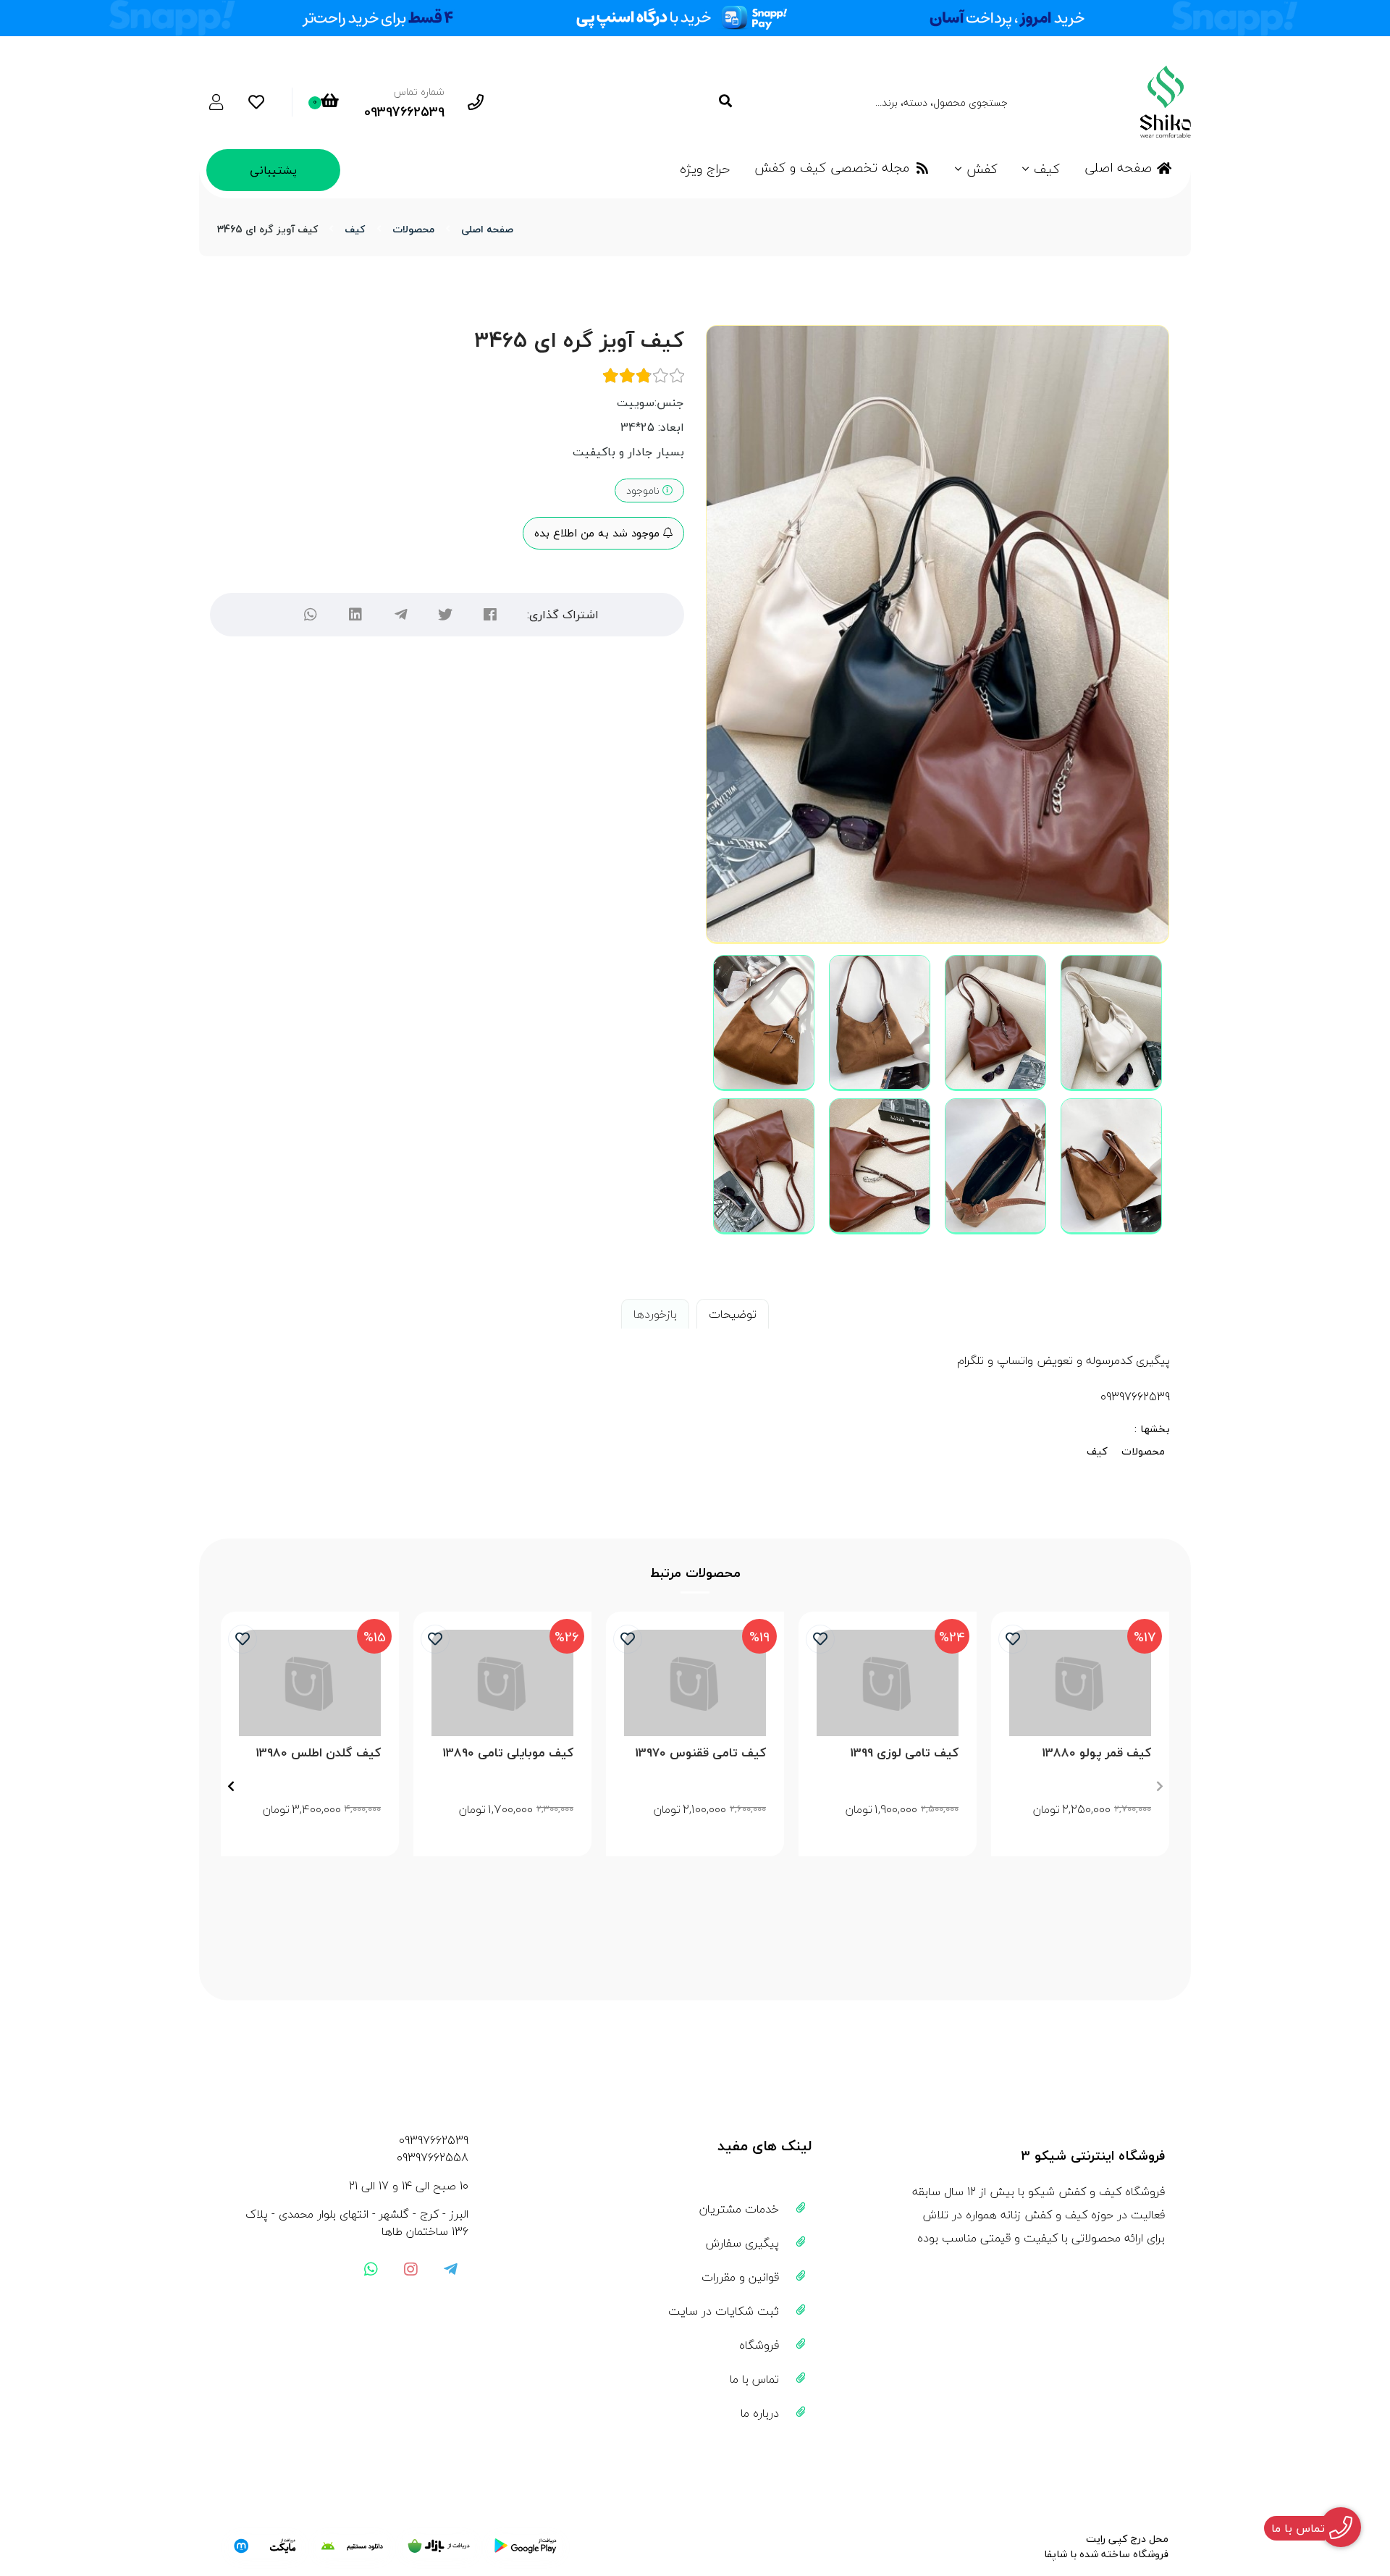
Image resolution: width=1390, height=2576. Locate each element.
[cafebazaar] (439, 2546)
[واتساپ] (311, 615)
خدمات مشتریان (739, 2209)
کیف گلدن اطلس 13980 (318, 1753)
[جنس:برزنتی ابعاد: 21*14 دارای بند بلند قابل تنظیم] (695, 1683)
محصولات (413, 229)
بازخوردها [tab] (655, 1314)
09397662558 (433, 2158)
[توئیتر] (445, 615)
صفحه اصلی (1118, 168)
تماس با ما (754, 2379)
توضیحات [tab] (733, 1314)
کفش (982, 169)
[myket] (265, 2546)
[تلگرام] (400, 615)
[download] (352, 2546)
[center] (725, 102)
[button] (1159, 1786)
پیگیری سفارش (742, 2243)
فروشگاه (759, 2345)
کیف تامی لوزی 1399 (904, 1753)
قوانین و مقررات (740, 2277)
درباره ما (760, 2413)
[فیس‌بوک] (490, 615)
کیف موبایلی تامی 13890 (508, 1753)
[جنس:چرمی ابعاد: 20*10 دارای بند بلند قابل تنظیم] (502, 1683)
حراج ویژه (705, 169)
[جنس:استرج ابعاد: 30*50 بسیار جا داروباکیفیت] (310, 1683)
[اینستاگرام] (410, 2269)
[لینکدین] (355, 615)
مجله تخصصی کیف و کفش (832, 168)
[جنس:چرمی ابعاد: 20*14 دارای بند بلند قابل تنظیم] (1080, 1683)
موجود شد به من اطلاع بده (599, 533)
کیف (1047, 169)
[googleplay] (526, 2546)
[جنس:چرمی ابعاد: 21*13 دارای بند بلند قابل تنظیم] (888, 1683)
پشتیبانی (273, 170)
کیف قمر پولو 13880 (1096, 1753)
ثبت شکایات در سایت (724, 2311)
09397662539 (434, 2140)
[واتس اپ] (371, 2269)
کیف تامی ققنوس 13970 (700, 1753)
